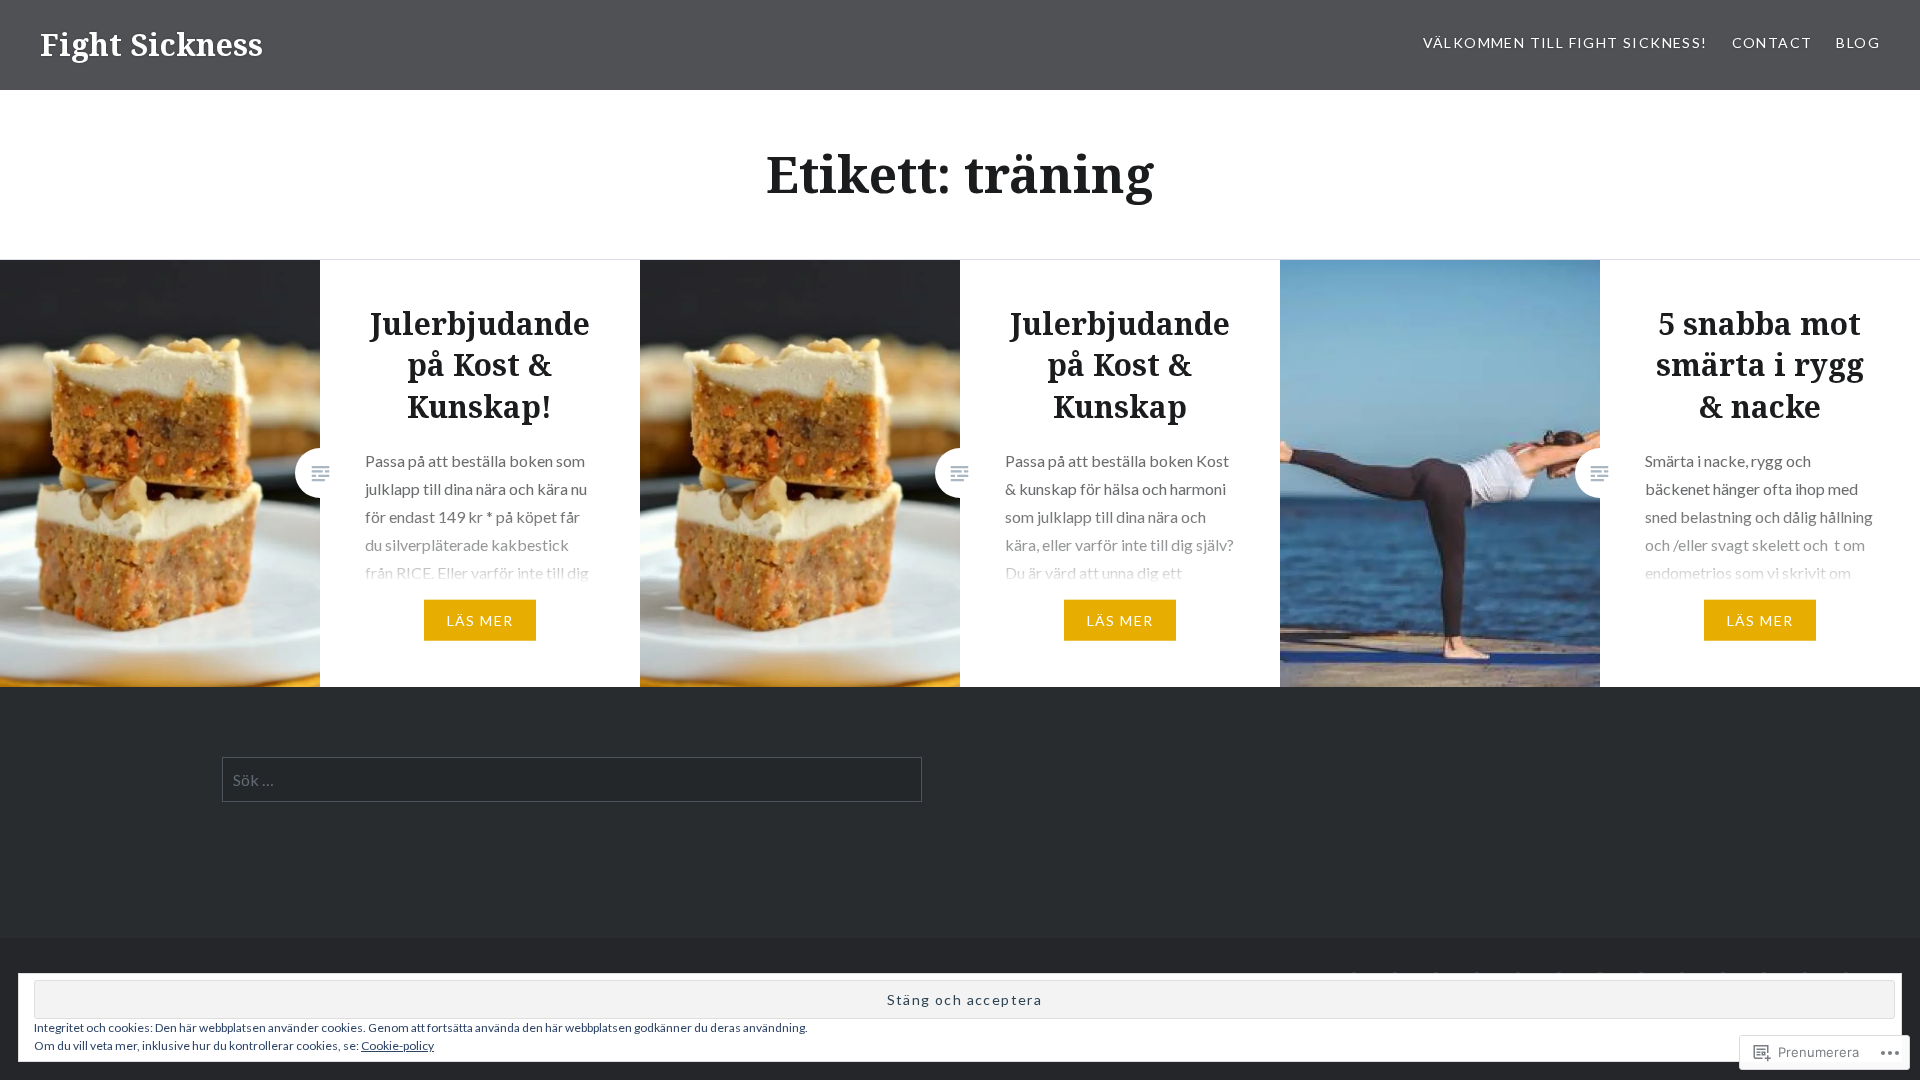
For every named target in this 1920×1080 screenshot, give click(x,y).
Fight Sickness (151, 44)
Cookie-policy (397, 1045)
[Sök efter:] (572, 779)
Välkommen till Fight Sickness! (1565, 42)
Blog (1858, 42)
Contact (1772, 42)
